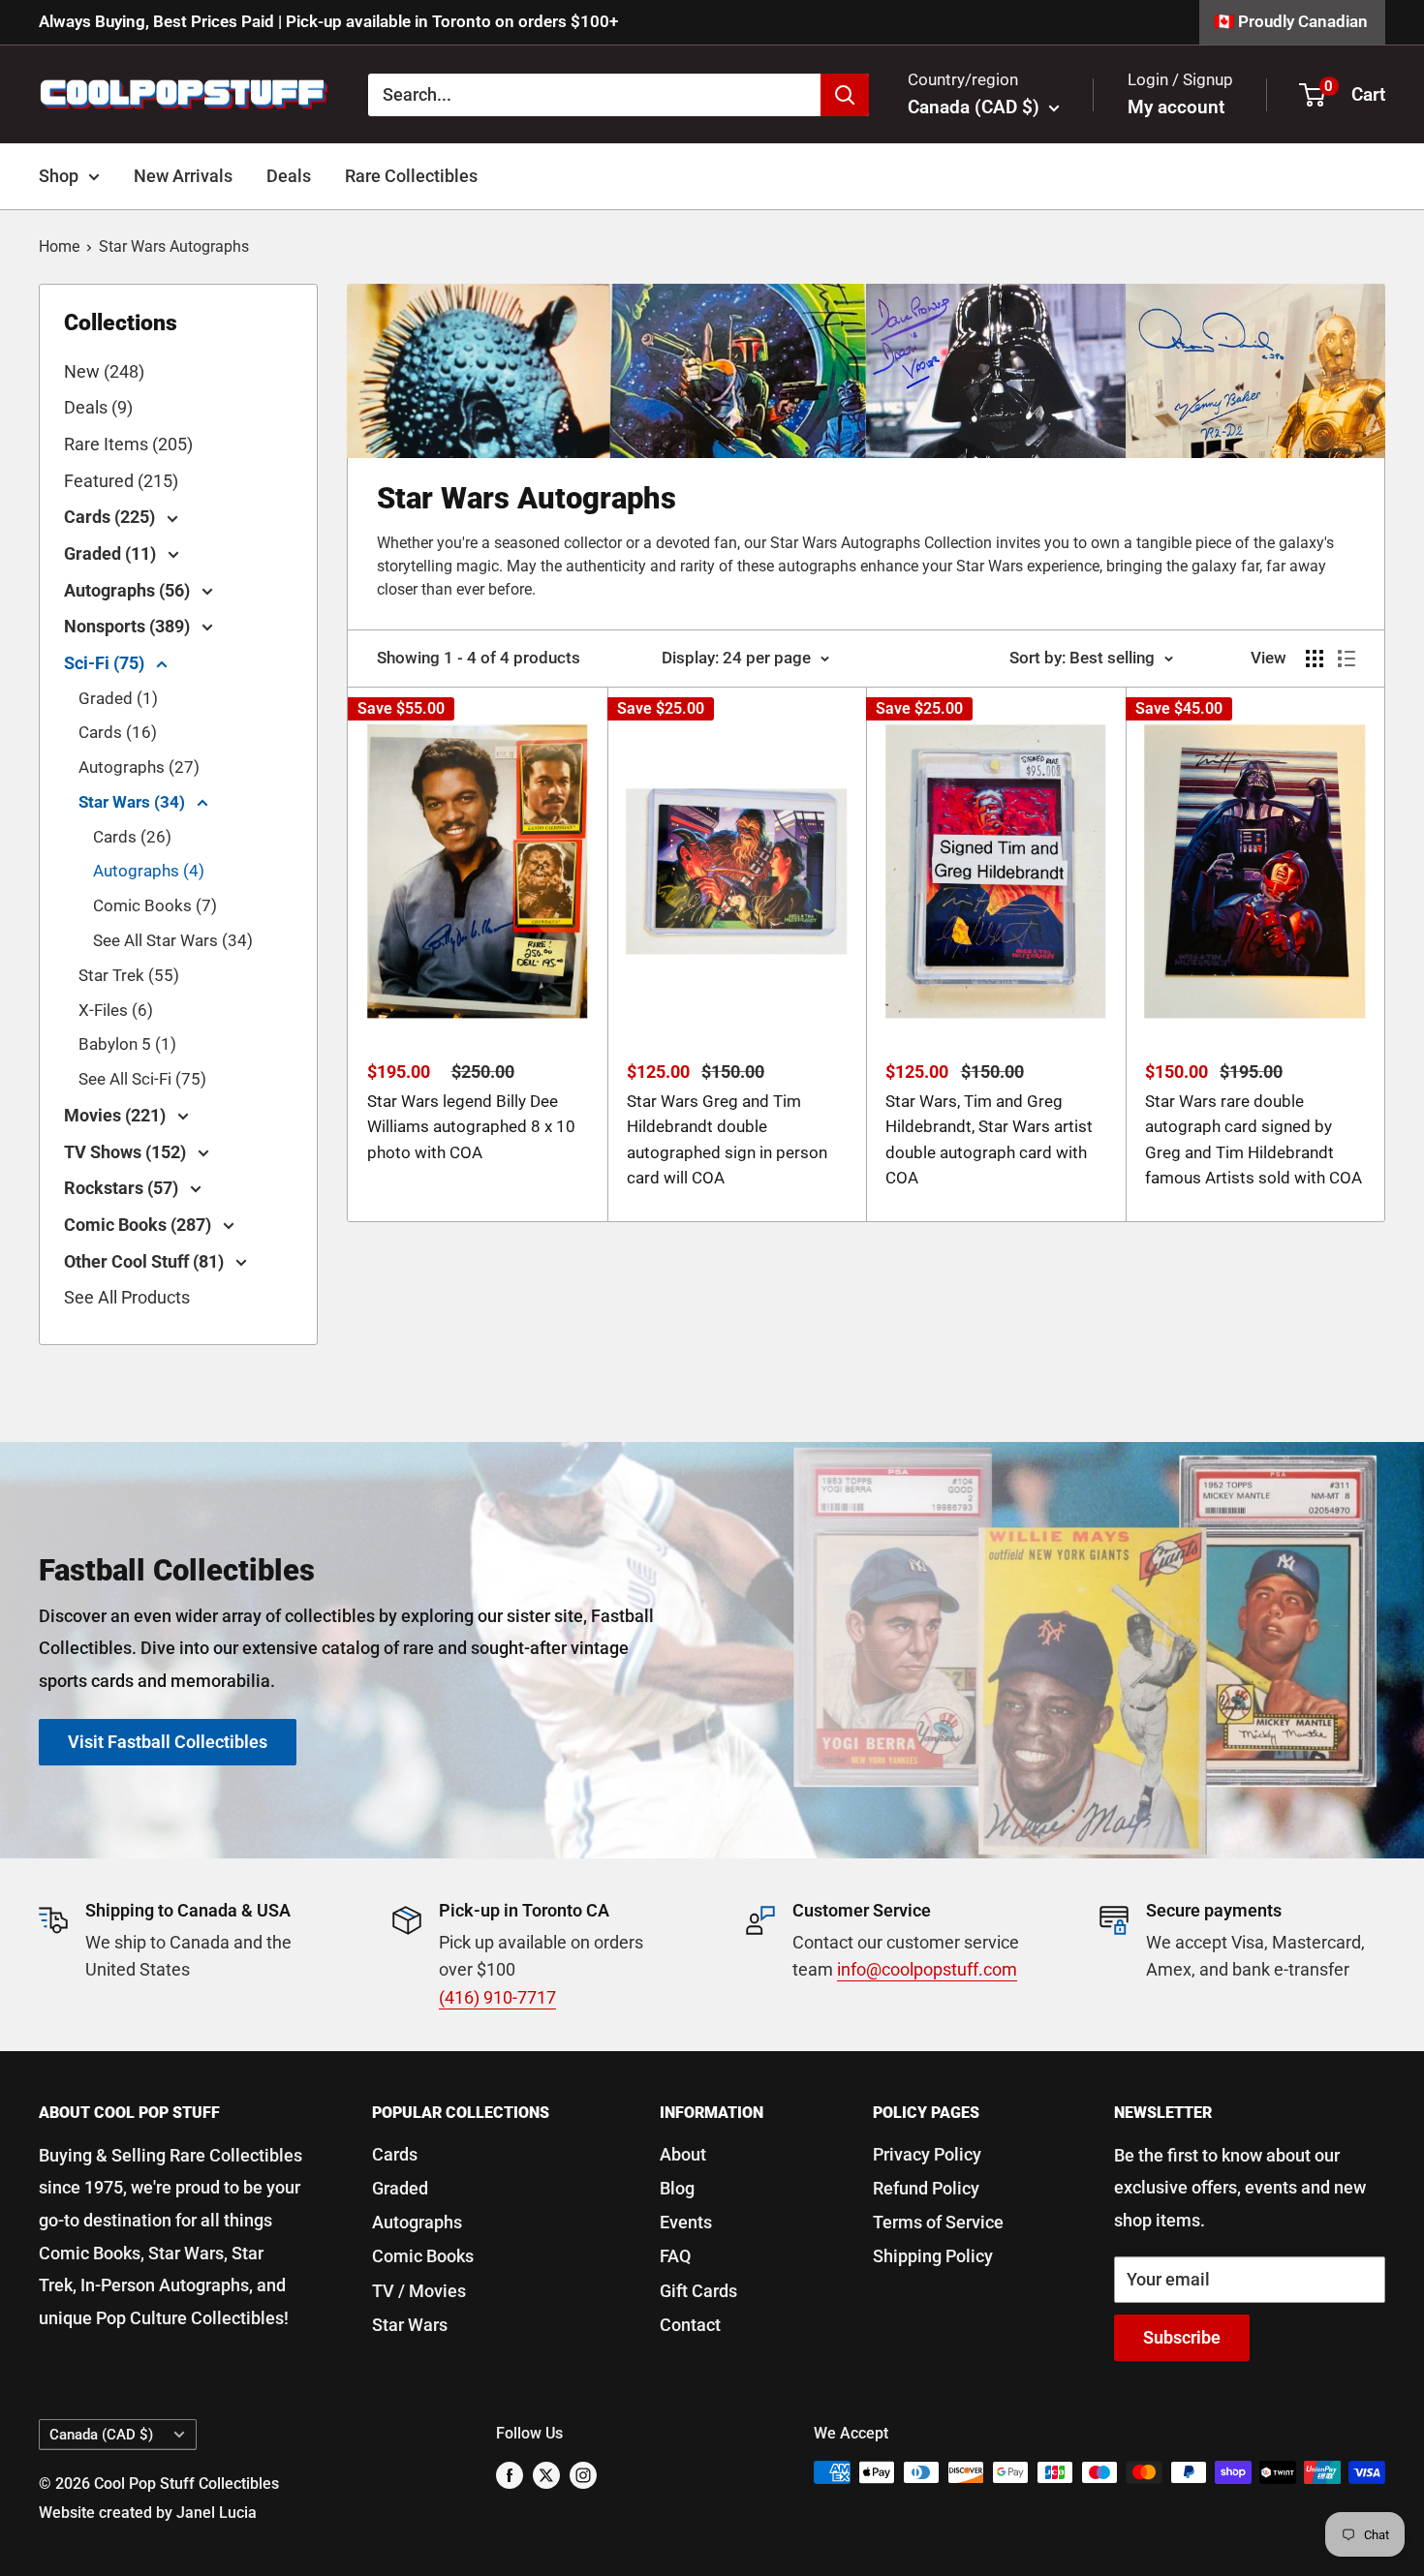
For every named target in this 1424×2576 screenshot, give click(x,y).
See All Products (127, 1297)
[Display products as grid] (1315, 659)
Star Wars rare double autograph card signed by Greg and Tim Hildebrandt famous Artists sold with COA (1254, 1139)
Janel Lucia (217, 2513)
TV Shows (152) (127, 1152)
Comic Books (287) (139, 1225)
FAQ (675, 2256)
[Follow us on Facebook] (510, 2475)
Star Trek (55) (129, 975)
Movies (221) (117, 1115)
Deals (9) (98, 407)
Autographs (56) (129, 590)
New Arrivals (183, 176)
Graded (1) (118, 698)
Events (686, 2222)
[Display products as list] (1347, 659)
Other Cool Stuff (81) (146, 1261)
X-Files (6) (116, 1010)
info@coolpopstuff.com (927, 1969)
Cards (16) (118, 732)
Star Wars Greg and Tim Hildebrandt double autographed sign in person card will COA (727, 1139)
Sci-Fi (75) (106, 663)
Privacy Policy (927, 2154)
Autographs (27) (139, 767)
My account (1176, 107)
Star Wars (410, 2325)
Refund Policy (926, 2188)
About (683, 2154)
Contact (690, 2325)
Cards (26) (132, 837)
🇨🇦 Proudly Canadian (1291, 21)
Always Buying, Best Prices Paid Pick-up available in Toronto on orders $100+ (328, 21)
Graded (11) (112, 553)
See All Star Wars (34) (173, 940)
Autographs (417, 2222)
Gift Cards (698, 2291)
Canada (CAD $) (101, 2435)
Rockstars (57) (123, 1188)
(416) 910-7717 (497, 1997)
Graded (400, 2188)
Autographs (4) (149, 871)
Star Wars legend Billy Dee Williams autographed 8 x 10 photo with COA (471, 1127)
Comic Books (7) (155, 905)
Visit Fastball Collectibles (168, 1742)
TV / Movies (419, 2291)
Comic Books (423, 2256)
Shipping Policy (933, 2256)
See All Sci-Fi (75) (142, 1079)
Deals (289, 176)
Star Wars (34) (134, 802)
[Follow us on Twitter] (546, 2475)
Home (59, 246)
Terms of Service (938, 2222)
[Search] (845, 94)
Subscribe (1182, 2337)
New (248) (104, 371)
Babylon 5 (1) (127, 1044)
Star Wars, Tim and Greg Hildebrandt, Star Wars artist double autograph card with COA (989, 1139)
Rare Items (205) (128, 444)
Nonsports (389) (129, 626)
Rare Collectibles (411, 176)
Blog (677, 2188)
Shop (59, 176)
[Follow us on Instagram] (583, 2475)
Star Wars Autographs (174, 246)
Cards (395, 2154)
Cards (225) (111, 517)
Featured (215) (121, 481)
